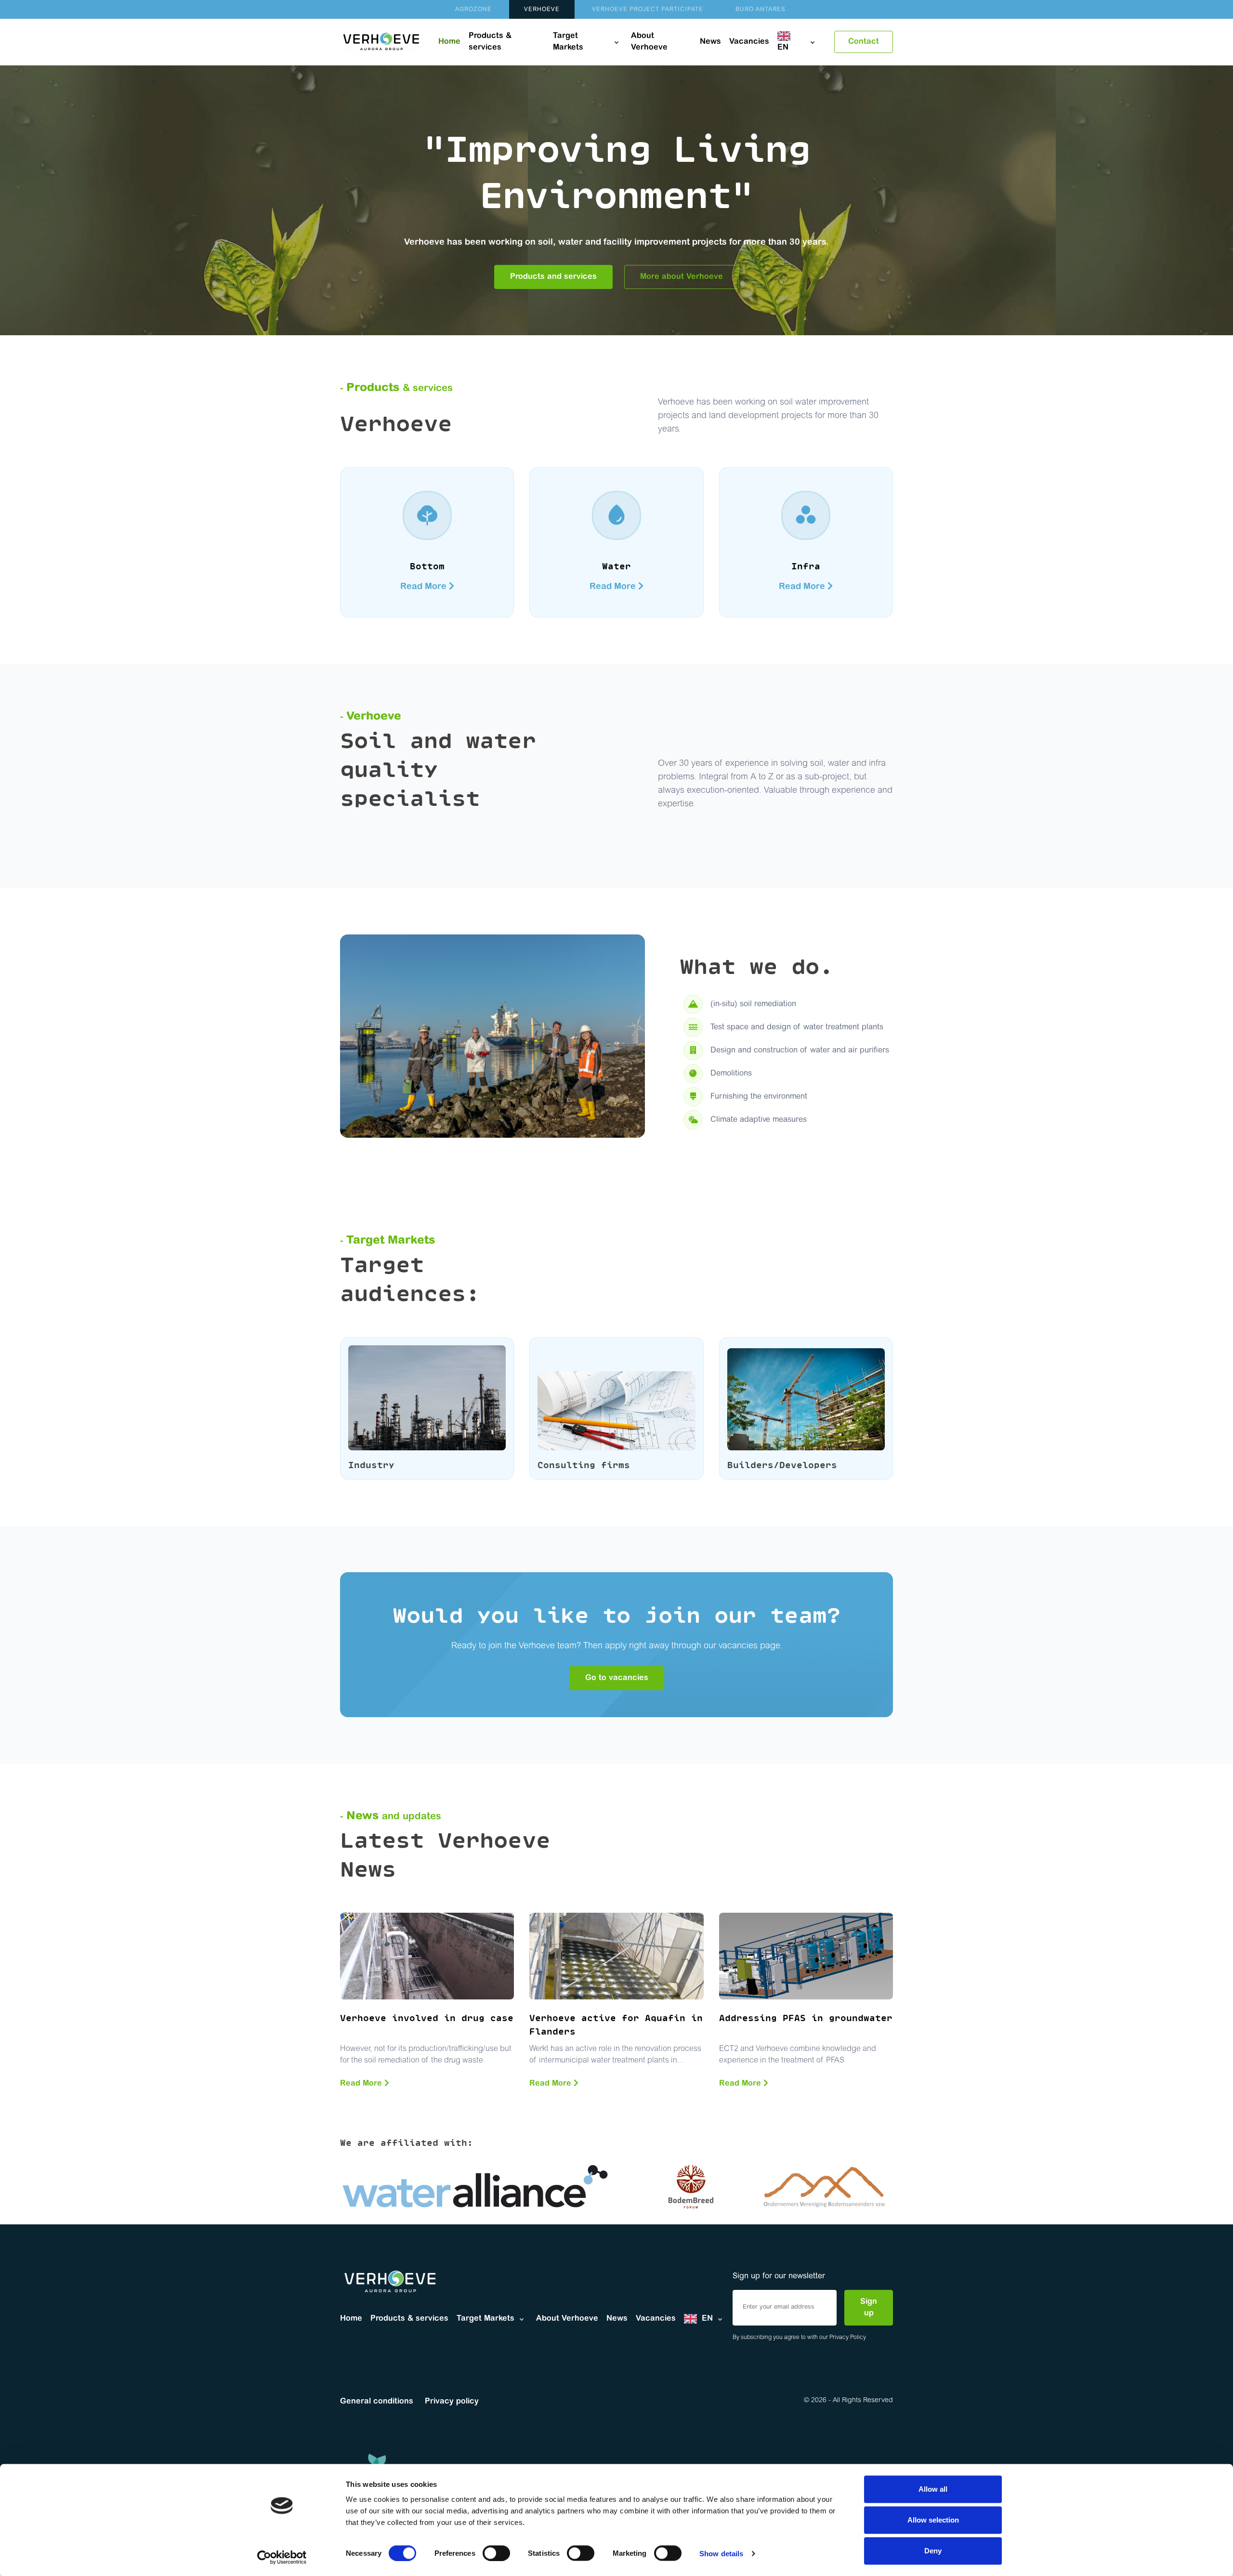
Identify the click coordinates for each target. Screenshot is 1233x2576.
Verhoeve (542, 10)
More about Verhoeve (682, 277)
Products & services (490, 42)
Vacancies (749, 42)
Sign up (869, 2308)
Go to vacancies (617, 1678)
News (710, 42)
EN (783, 48)
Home (449, 42)
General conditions (377, 2402)
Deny (933, 2551)
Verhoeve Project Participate (648, 10)
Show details (721, 2553)
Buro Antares (761, 10)
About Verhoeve (649, 42)
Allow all (933, 2489)
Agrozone (473, 10)
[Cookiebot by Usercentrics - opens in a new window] (282, 2557)
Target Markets (568, 42)
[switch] (496, 2553)
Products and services (553, 277)
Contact (864, 42)
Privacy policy (452, 2402)
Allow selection (933, 2520)
